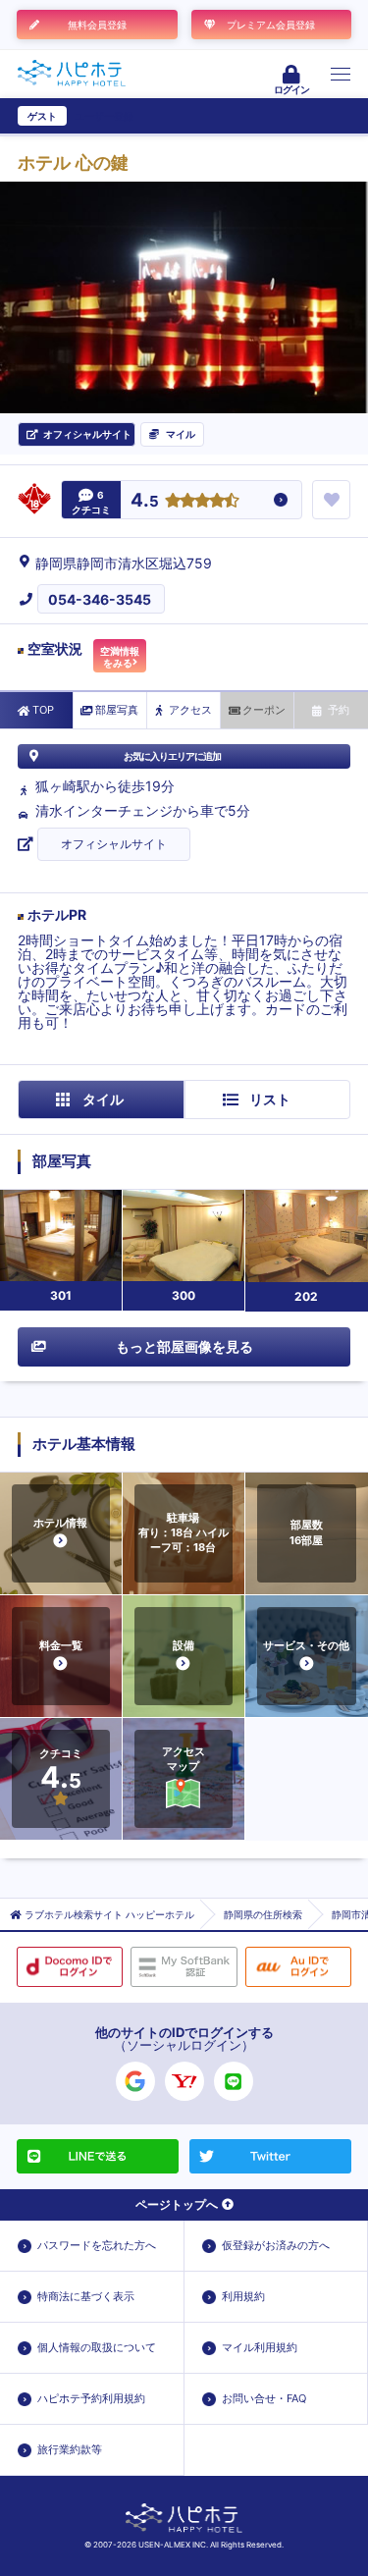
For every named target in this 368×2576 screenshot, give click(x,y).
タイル (103, 1099)
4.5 (145, 501)
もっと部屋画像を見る (184, 1346)
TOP (43, 710)
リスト (270, 1099)
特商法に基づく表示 (86, 2296)
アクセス (190, 710)
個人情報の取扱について (97, 2347)
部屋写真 (117, 710)
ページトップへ (177, 2204)
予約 (339, 710)
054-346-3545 (100, 599)
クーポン (264, 710)
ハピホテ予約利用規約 (91, 2398)
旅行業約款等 (70, 2449)
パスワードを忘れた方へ (97, 2245)
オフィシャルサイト (114, 844)
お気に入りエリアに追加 (172, 756)
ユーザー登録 (104, 116)
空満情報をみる (120, 657)
